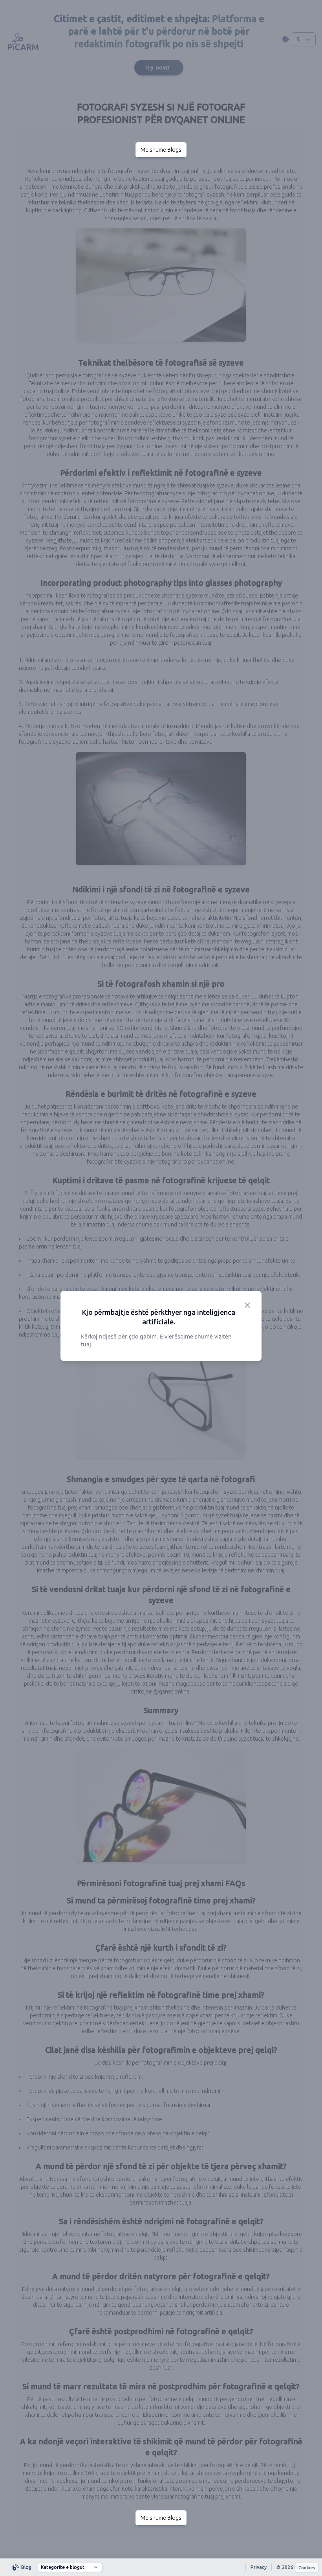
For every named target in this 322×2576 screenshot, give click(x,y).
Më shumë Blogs (161, 150)
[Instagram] (207, 2567)
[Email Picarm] (235, 2567)
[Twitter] (221, 2567)
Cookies (307, 2568)
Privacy (259, 2567)
